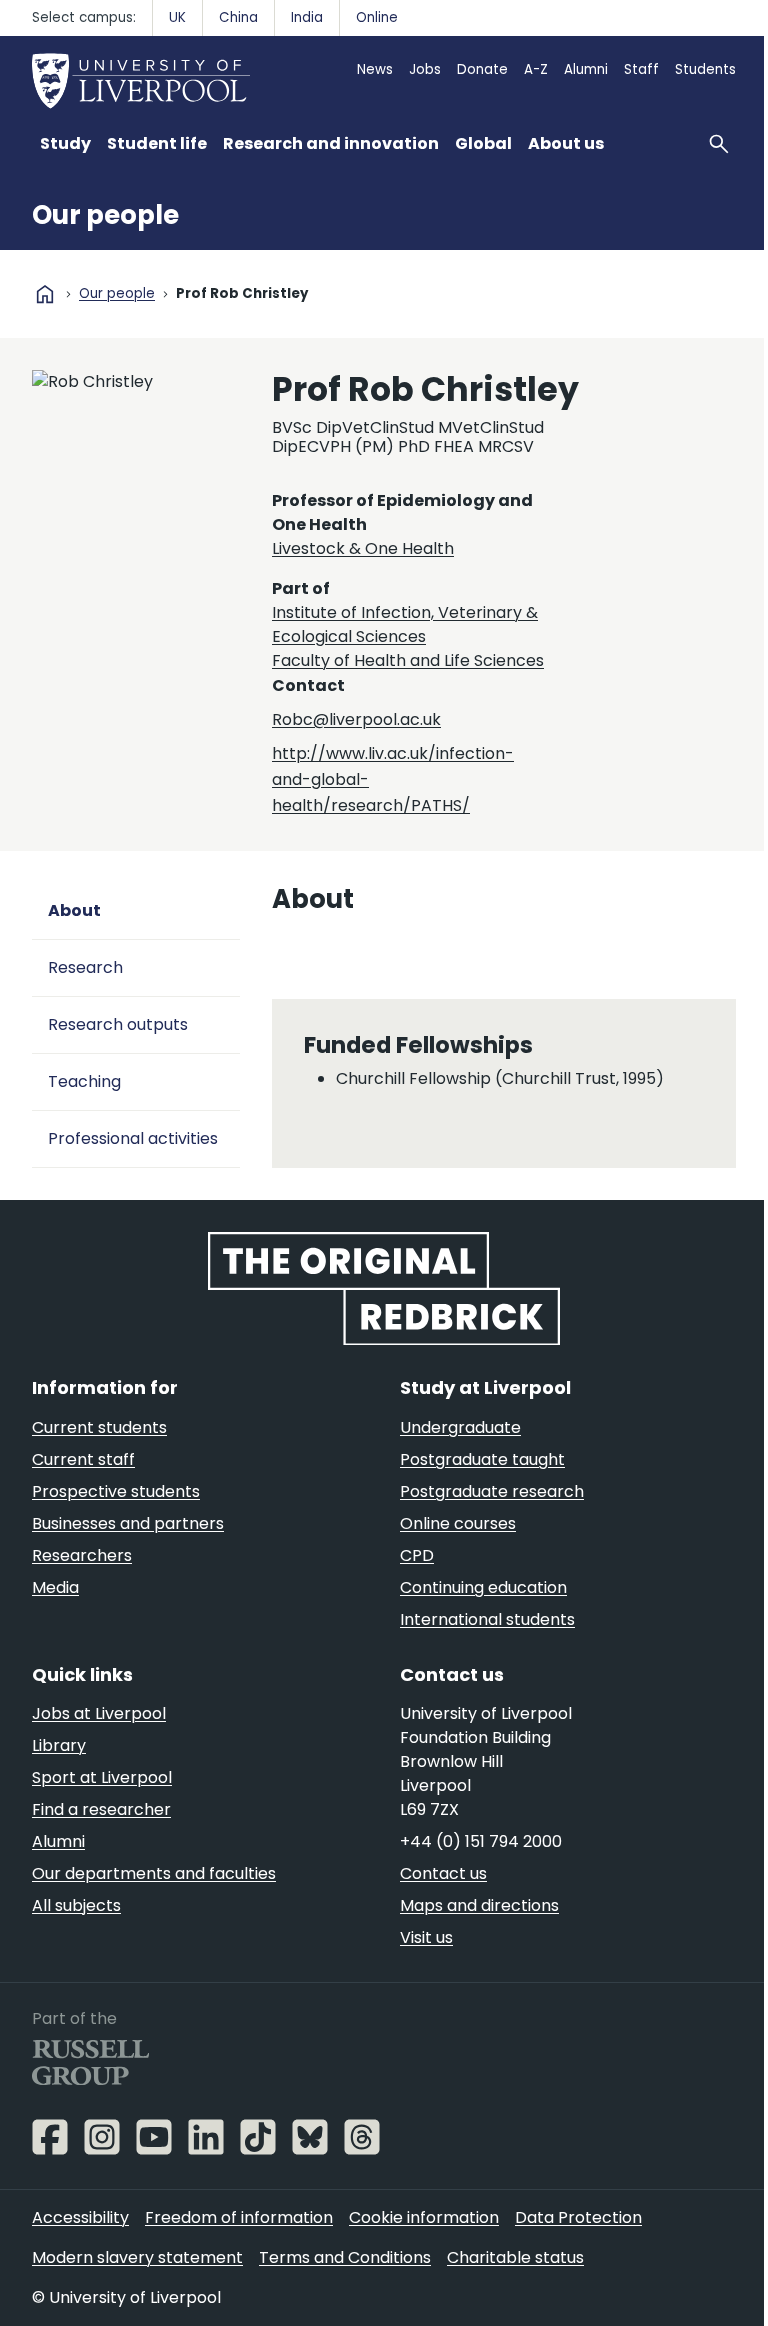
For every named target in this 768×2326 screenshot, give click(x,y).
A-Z (536, 69)
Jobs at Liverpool (99, 1713)
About (74, 910)
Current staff (83, 1459)
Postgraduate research (492, 1491)
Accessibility (80, 2217)
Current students (99, 1427)
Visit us (426, 1937)
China (238, 17)
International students (487, 1619)
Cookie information (424, 2217)
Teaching (84, 1081)
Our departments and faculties (154, 1873)
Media (55, 1587)
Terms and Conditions (345, 2257)
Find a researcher (101, 1809)
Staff (641, 69)
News (375, 69)
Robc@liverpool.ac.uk (356, 719)
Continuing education (483, 1587)
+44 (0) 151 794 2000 (481, 1841)
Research (85, 967)
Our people (105, 215)
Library (59, 1745)
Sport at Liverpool (102, 1777)
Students (705, 69)
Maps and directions (479, 1905)
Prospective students (116, 1491)
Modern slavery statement (137, 2257)
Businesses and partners (128, 1523)
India (307, 17)
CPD (417, 1555)
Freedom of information (239, 2217)
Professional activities (133, 1138)
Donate (482, 69)
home (45, 294)
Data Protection (578, 2217)
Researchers (82, 1555)
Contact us (443, 1873)
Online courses (458, 1523)
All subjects (76, 1905)
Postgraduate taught (482, 1459)
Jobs (425, 69)
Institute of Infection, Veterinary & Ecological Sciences (405, 624)
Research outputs (118, 1024)
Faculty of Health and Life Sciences (408, 660)
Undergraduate (460, 1427)
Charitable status (515, 2257)
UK (177, 17)
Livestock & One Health (363, 548)
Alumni (586, 69)
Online (377, 17)
